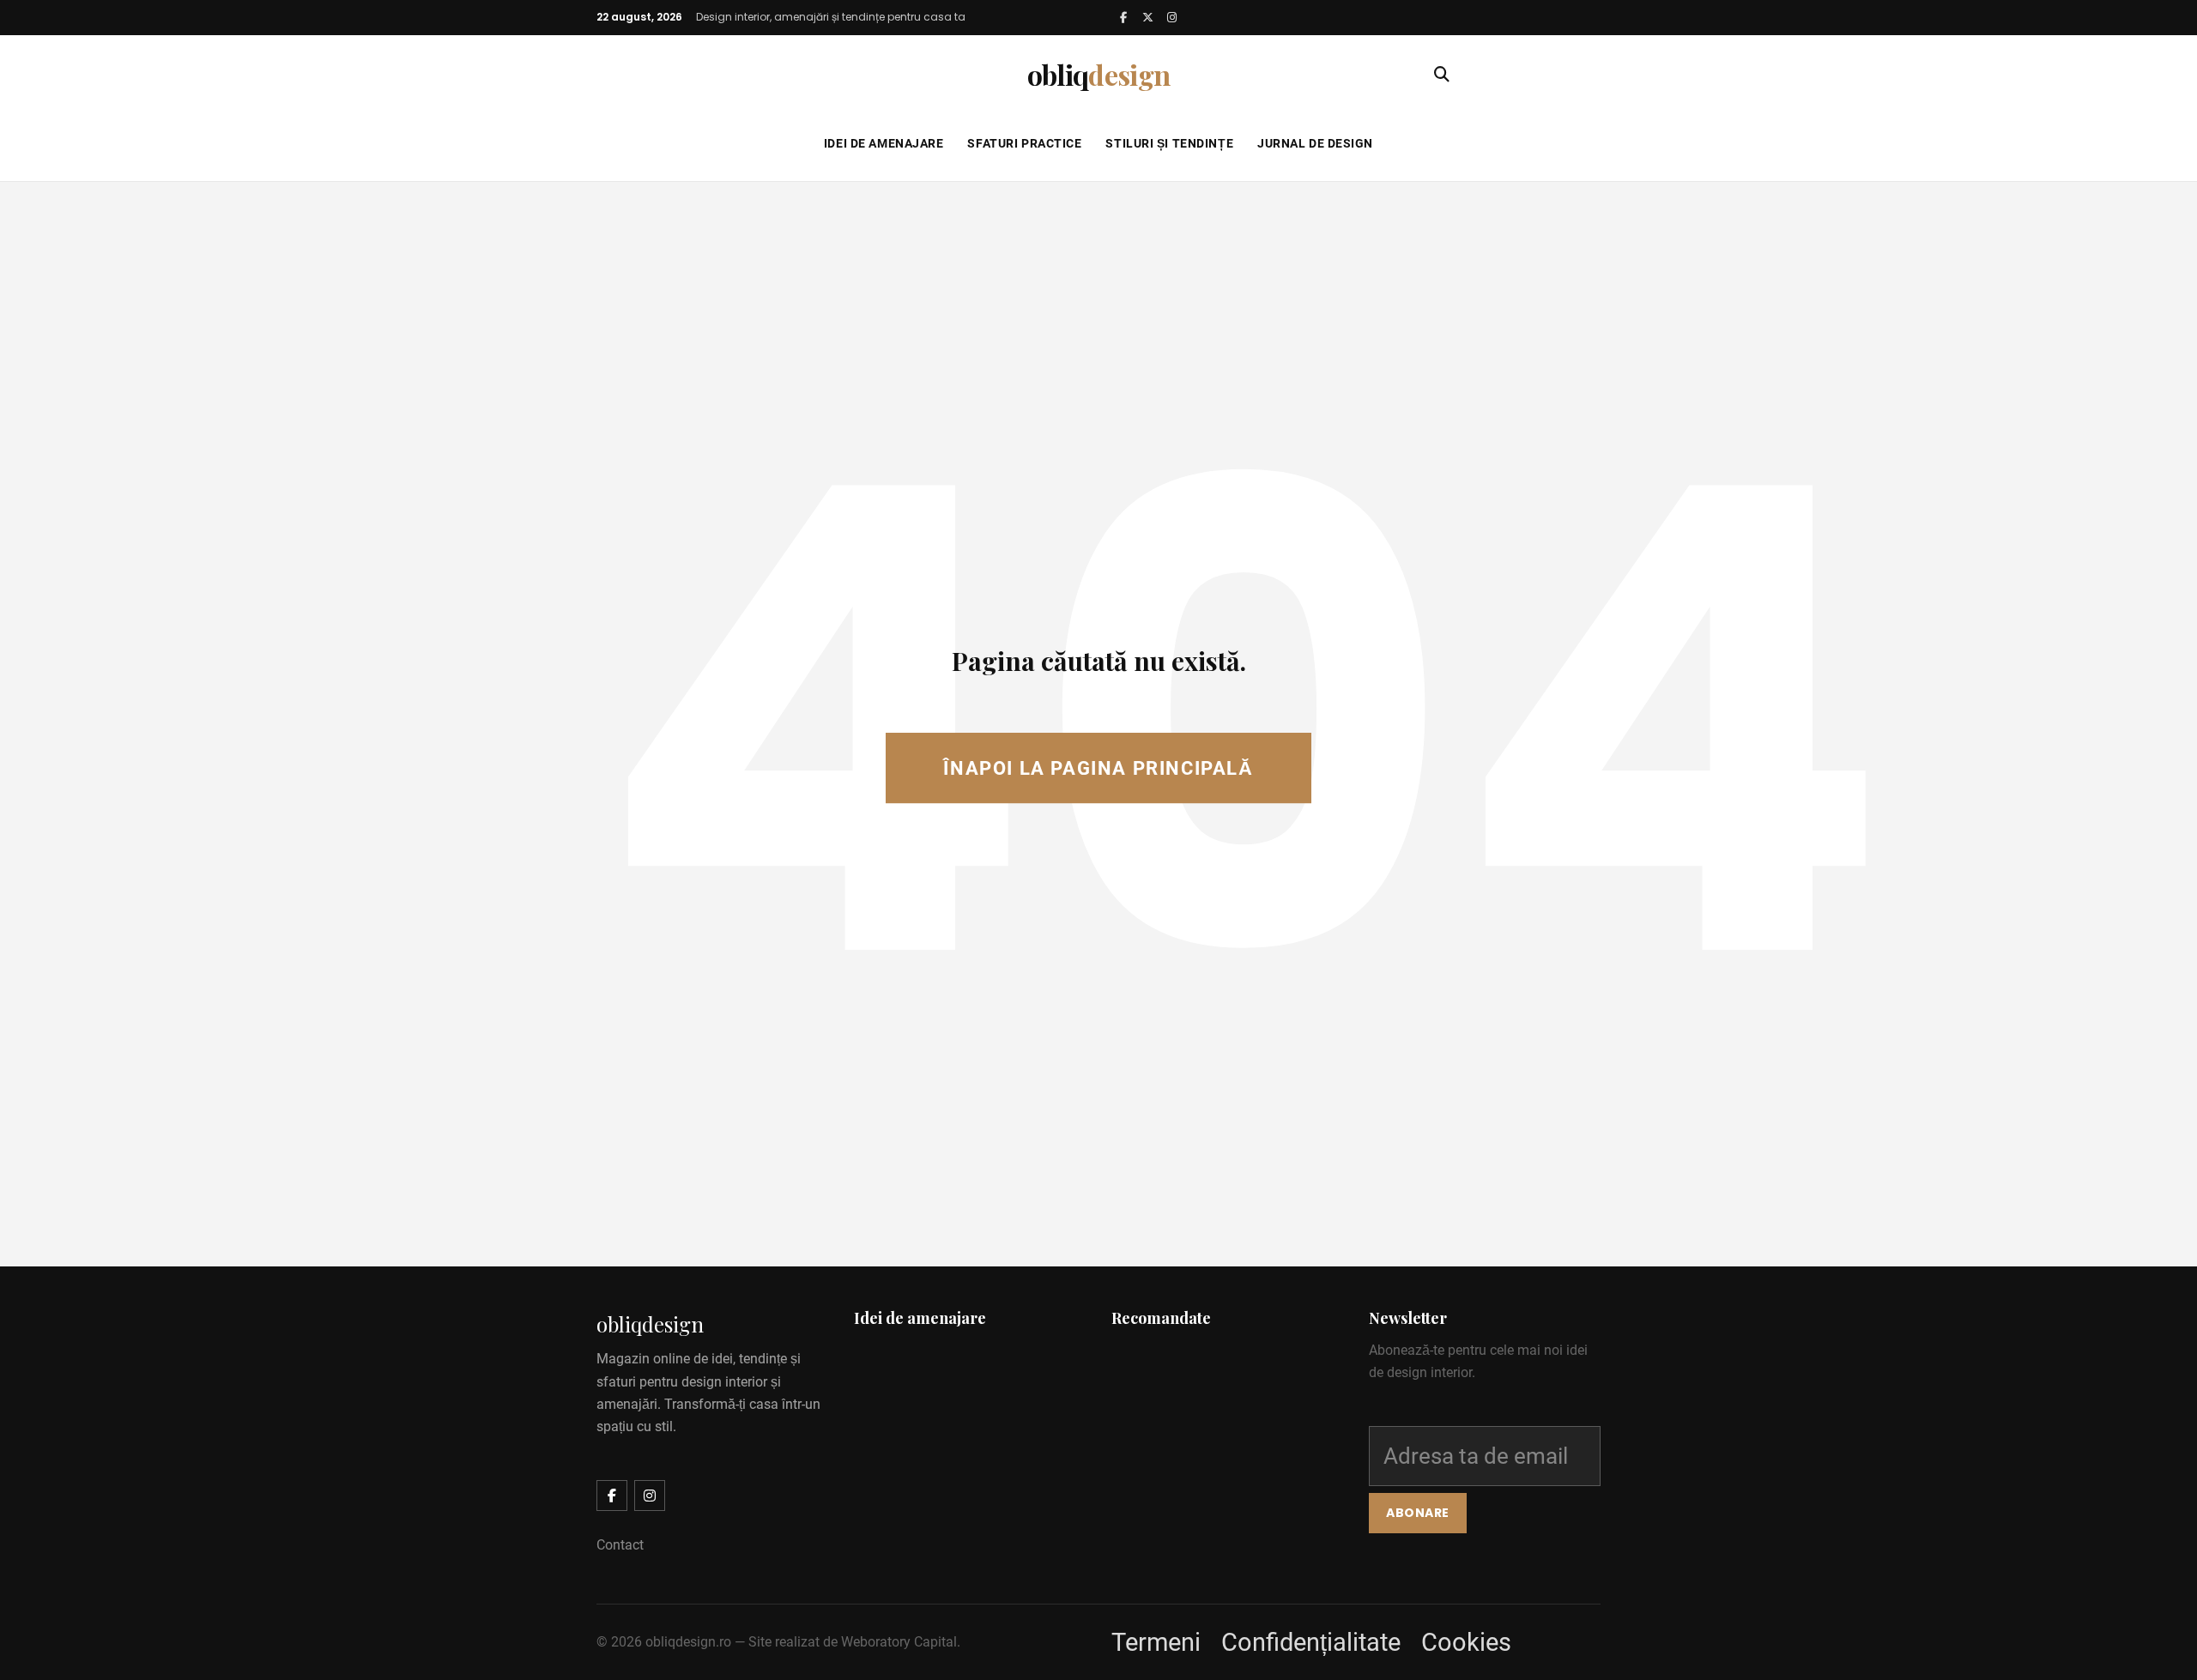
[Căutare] (1442, 75)
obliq (1099, 74)
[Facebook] (1123, 17)
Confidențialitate (1311, 1642)
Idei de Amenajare (884, 143)
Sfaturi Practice (1024, 143)
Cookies (1466, 1642)
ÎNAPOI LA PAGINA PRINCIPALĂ (1098, 768)
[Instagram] (1171, 17)
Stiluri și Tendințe (1169, 143)
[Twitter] (1147, 17)
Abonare (1418, 1513)
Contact (620, 1545)
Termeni (1156, 1642)
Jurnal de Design (1315, 143)
